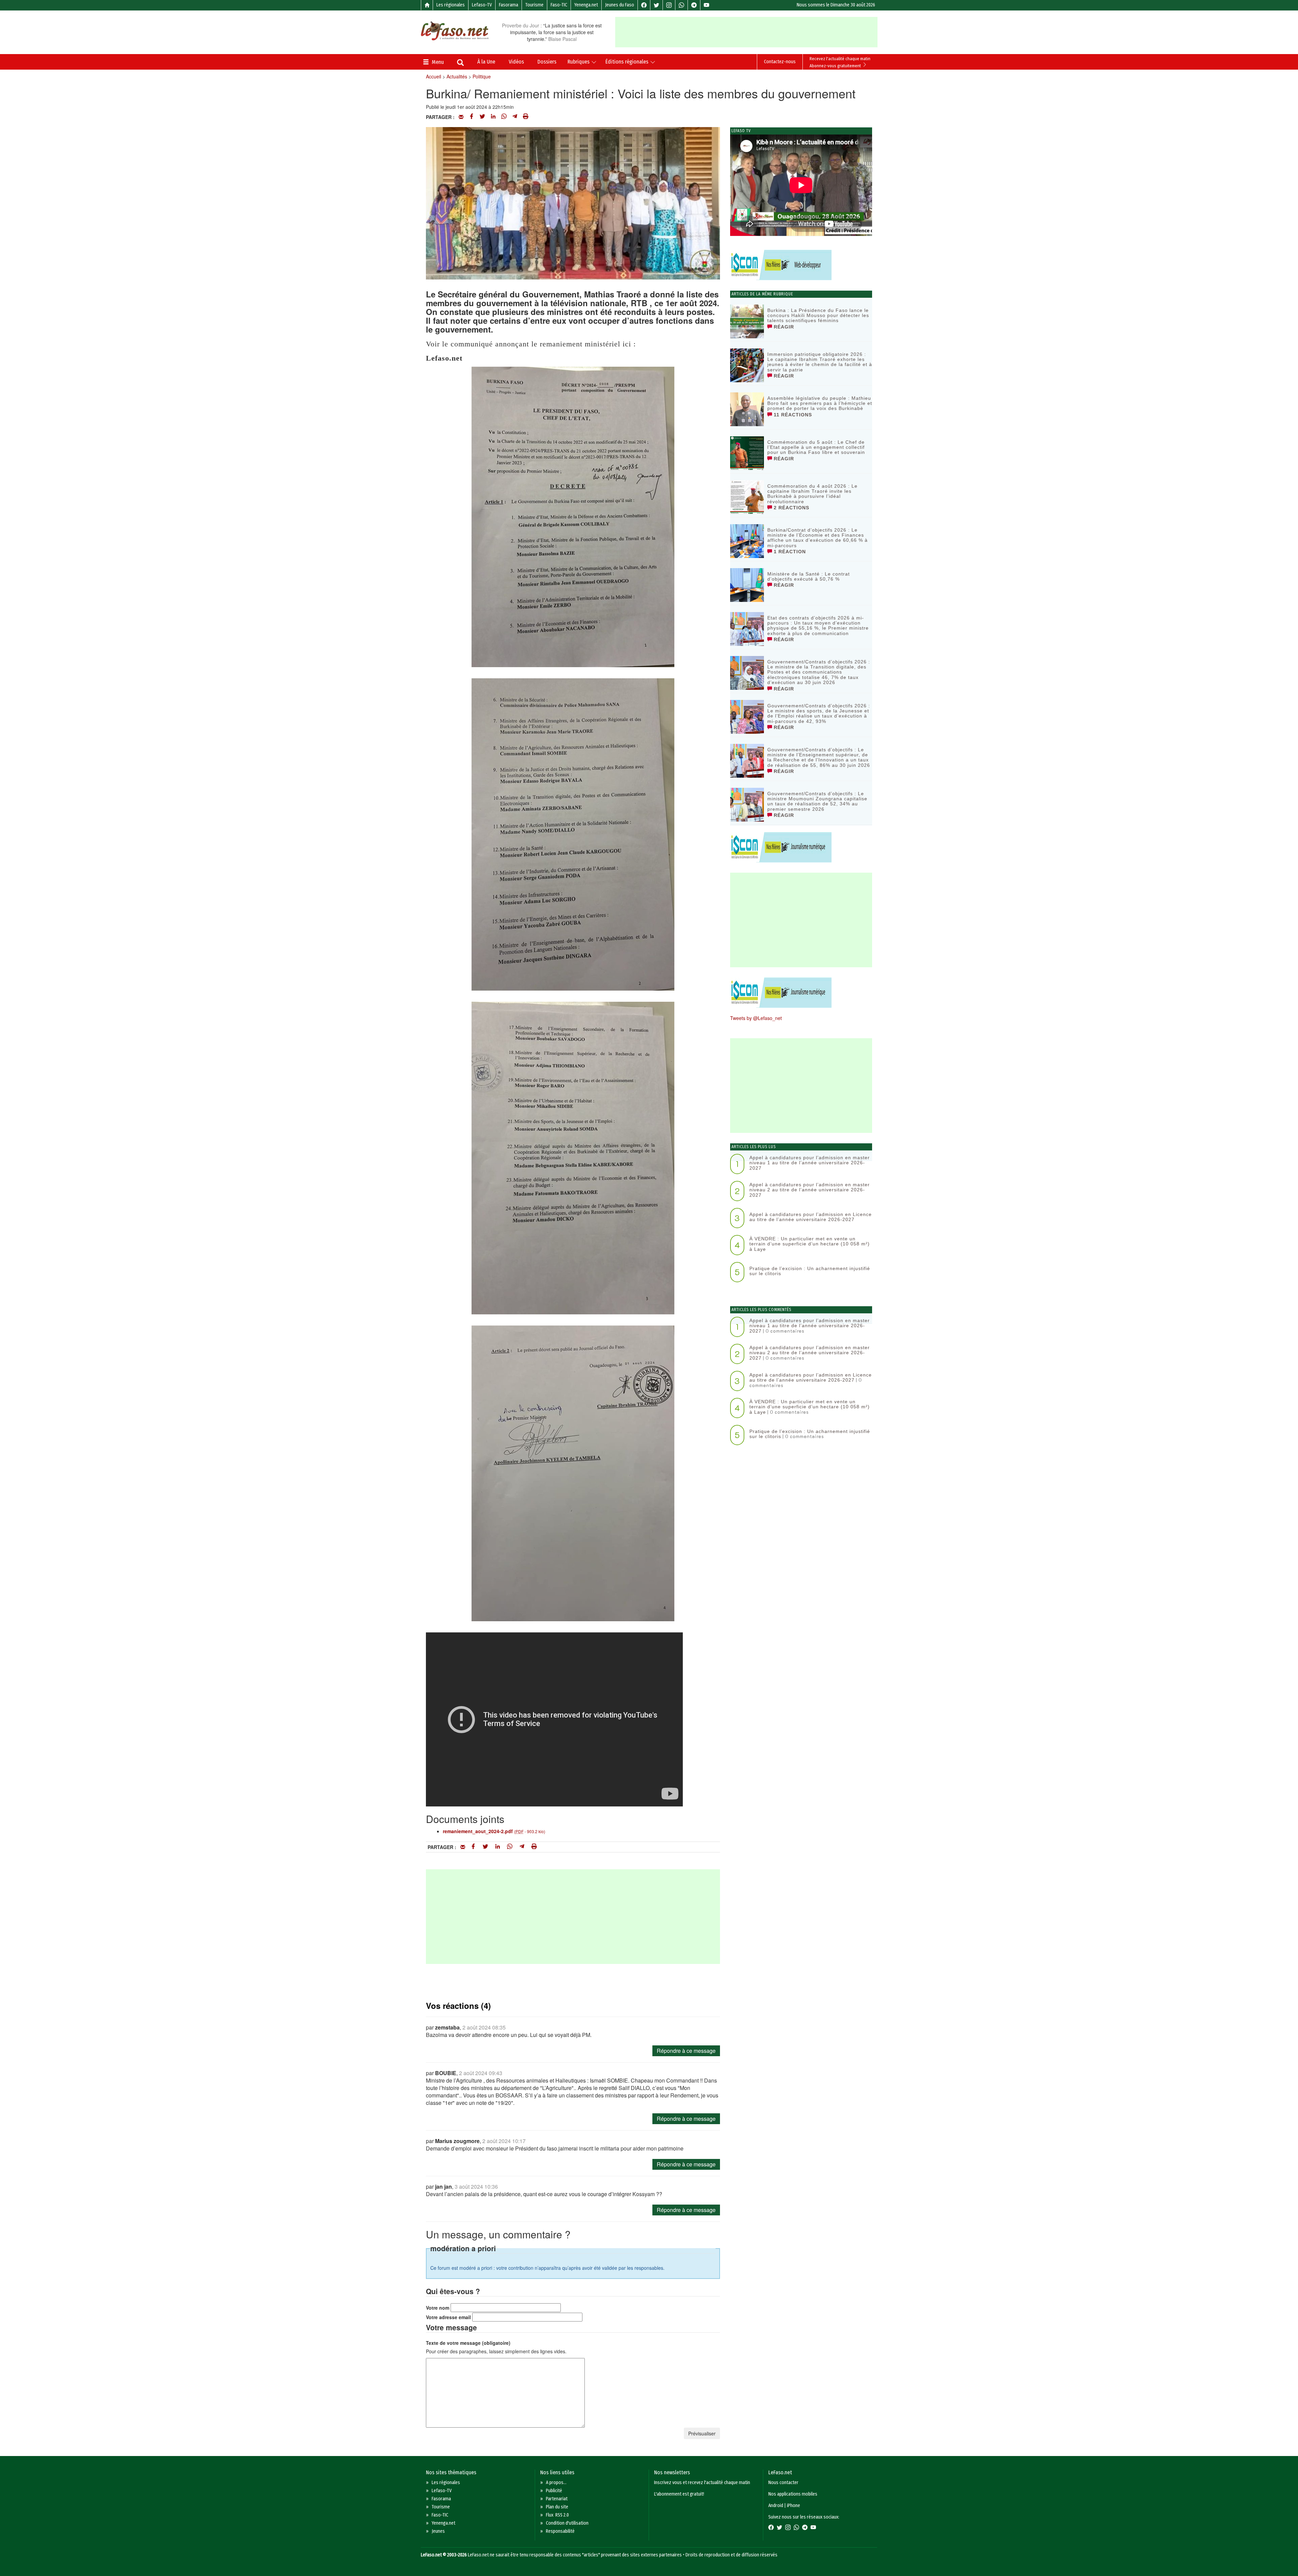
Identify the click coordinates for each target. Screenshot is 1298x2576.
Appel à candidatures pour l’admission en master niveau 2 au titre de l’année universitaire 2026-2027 (810, 1190)
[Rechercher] (460, 63)
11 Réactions (792, 415)
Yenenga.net (586, 5)
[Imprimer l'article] (526, 117)
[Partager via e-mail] (461, 117)
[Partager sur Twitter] (482, 117)
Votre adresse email (448, 2317)
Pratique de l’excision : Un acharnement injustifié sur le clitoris (810, 1271)
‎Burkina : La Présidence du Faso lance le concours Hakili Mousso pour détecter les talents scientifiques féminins (818, 315)
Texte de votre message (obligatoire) (468, 2343)
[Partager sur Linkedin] (493, 117)
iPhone (794, 2506)
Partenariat (557, 2499)
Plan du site (557, 2507)
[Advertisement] (746, 32)
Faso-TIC (559, 5)
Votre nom (438, 2308)
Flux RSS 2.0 (557, 2515)
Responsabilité (560, 2531)
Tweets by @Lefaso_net (756, 1018)
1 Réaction (789, 552)
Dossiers (547, 62)
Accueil (434, 76)
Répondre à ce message (686, 2051)
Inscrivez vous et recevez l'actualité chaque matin (702, 2483)
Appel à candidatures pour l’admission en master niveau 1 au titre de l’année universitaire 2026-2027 (810, 1163)
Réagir (783, 327)
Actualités (457, 76)
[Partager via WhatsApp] (504, 117)
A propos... (556, 2483)
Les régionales (451, 5)
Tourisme (534, 5)
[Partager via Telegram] (515, 117)
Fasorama (509, 5)
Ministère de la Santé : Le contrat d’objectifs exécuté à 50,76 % (809, 576)
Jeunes (438, 2531)
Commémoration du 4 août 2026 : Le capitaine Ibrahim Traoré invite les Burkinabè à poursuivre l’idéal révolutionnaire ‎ (812, 494)
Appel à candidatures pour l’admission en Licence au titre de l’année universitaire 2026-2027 (811, 1217)
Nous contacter (783, 2483)
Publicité (554, 2491)
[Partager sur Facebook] (472, 117)
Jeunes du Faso (620, 5)
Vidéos (516, 62)
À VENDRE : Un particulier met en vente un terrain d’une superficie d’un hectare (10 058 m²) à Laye (810, 1244)
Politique (482, 76)
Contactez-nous (780, 62)
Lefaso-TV (482, 5)
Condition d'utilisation (567, 2523)
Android (776, 2506)
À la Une (486, 62)
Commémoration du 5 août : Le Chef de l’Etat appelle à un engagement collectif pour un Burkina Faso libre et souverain (816, 447)
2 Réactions (791, 508)
